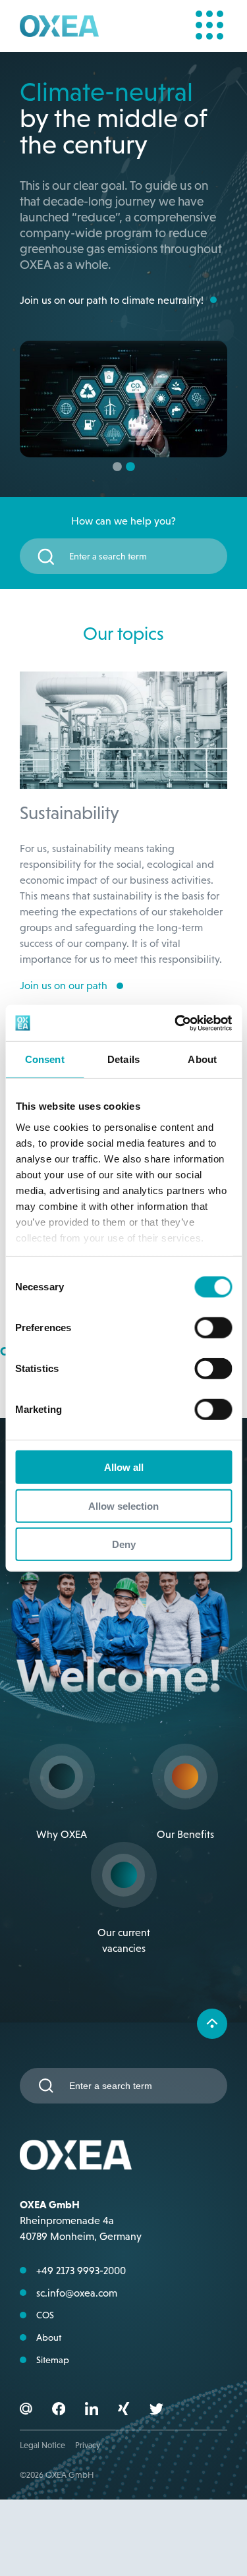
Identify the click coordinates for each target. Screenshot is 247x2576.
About (49, 2337)
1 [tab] (117, 467)
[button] (59, 2411)
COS (45, 2315)
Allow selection (123, 1505)
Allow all (124, 1467)
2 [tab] (130, 467)
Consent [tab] (45, 1059)
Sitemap (53, 2360)
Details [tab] (123, 1059)
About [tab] (202, 1059)
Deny (124, 1544)
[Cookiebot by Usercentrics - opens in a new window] (176, 1023)
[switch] (213, 1328)
